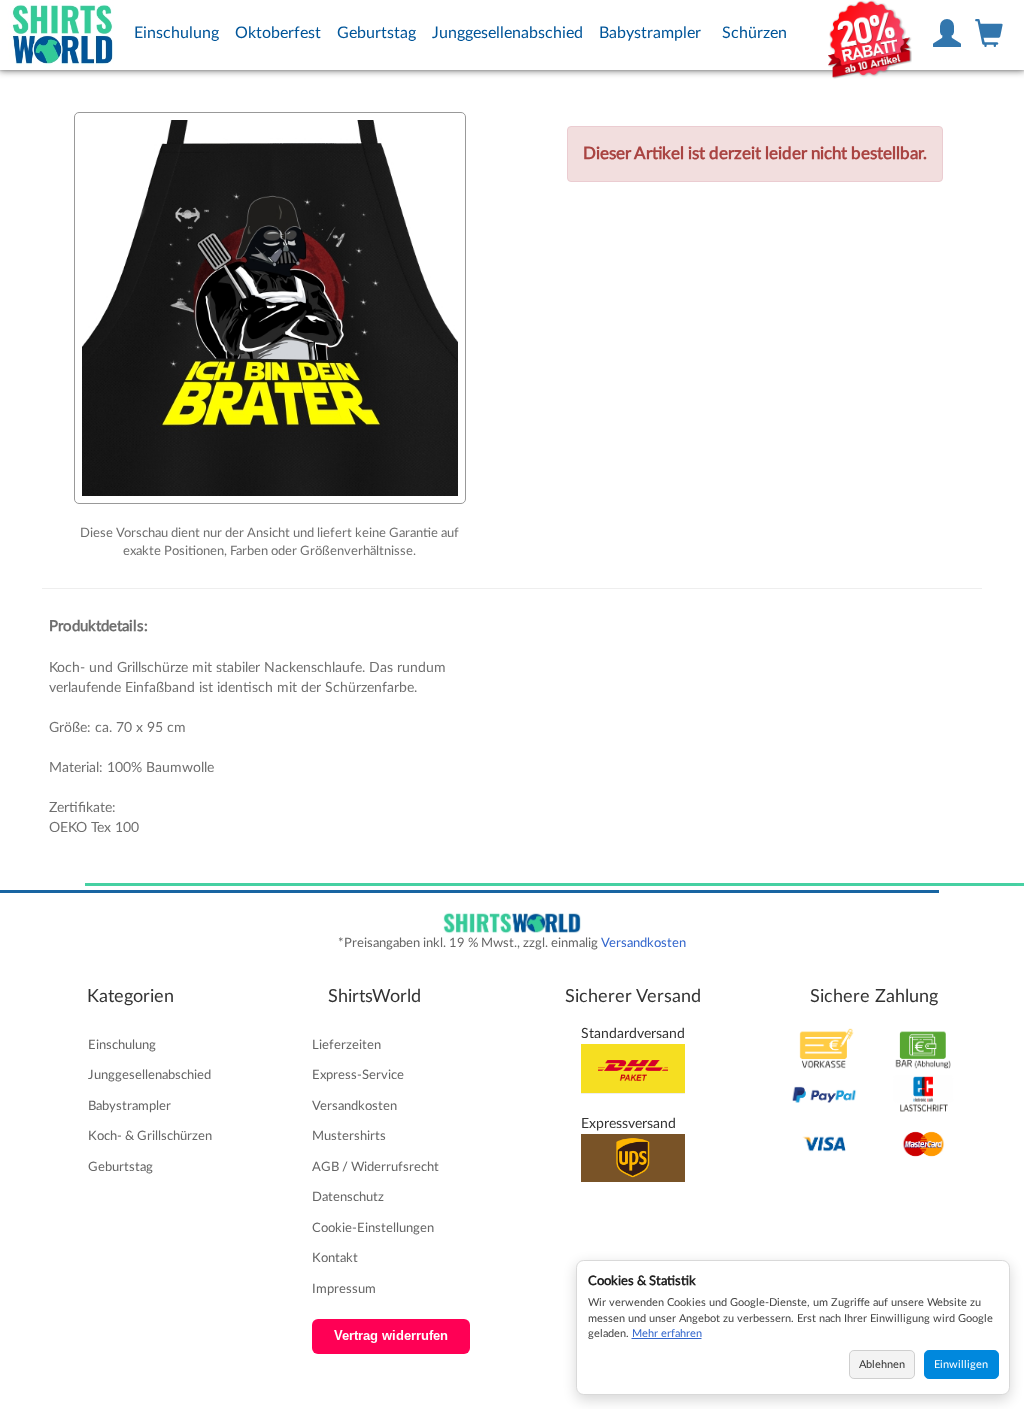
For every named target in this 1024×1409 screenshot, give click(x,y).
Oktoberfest (278, 33)
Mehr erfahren (667, 1333)
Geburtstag (376, 33)
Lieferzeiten (346, 1045)
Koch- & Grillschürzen (150, 1136)
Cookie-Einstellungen (373, 1228)
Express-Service (358, 1075)
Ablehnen (882, 1364)
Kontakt (335, 1258)
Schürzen (754, 33)
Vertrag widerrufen (391, 1336)
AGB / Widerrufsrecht (375, 1167)
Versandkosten (643, 943)
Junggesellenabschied (507, 33)
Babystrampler (650, 33)
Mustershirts (349, 1136)
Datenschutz (348, 1197)
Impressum (344, 1289)
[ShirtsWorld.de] (63, 35)
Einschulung (176, 33)
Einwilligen (961, 1364)
